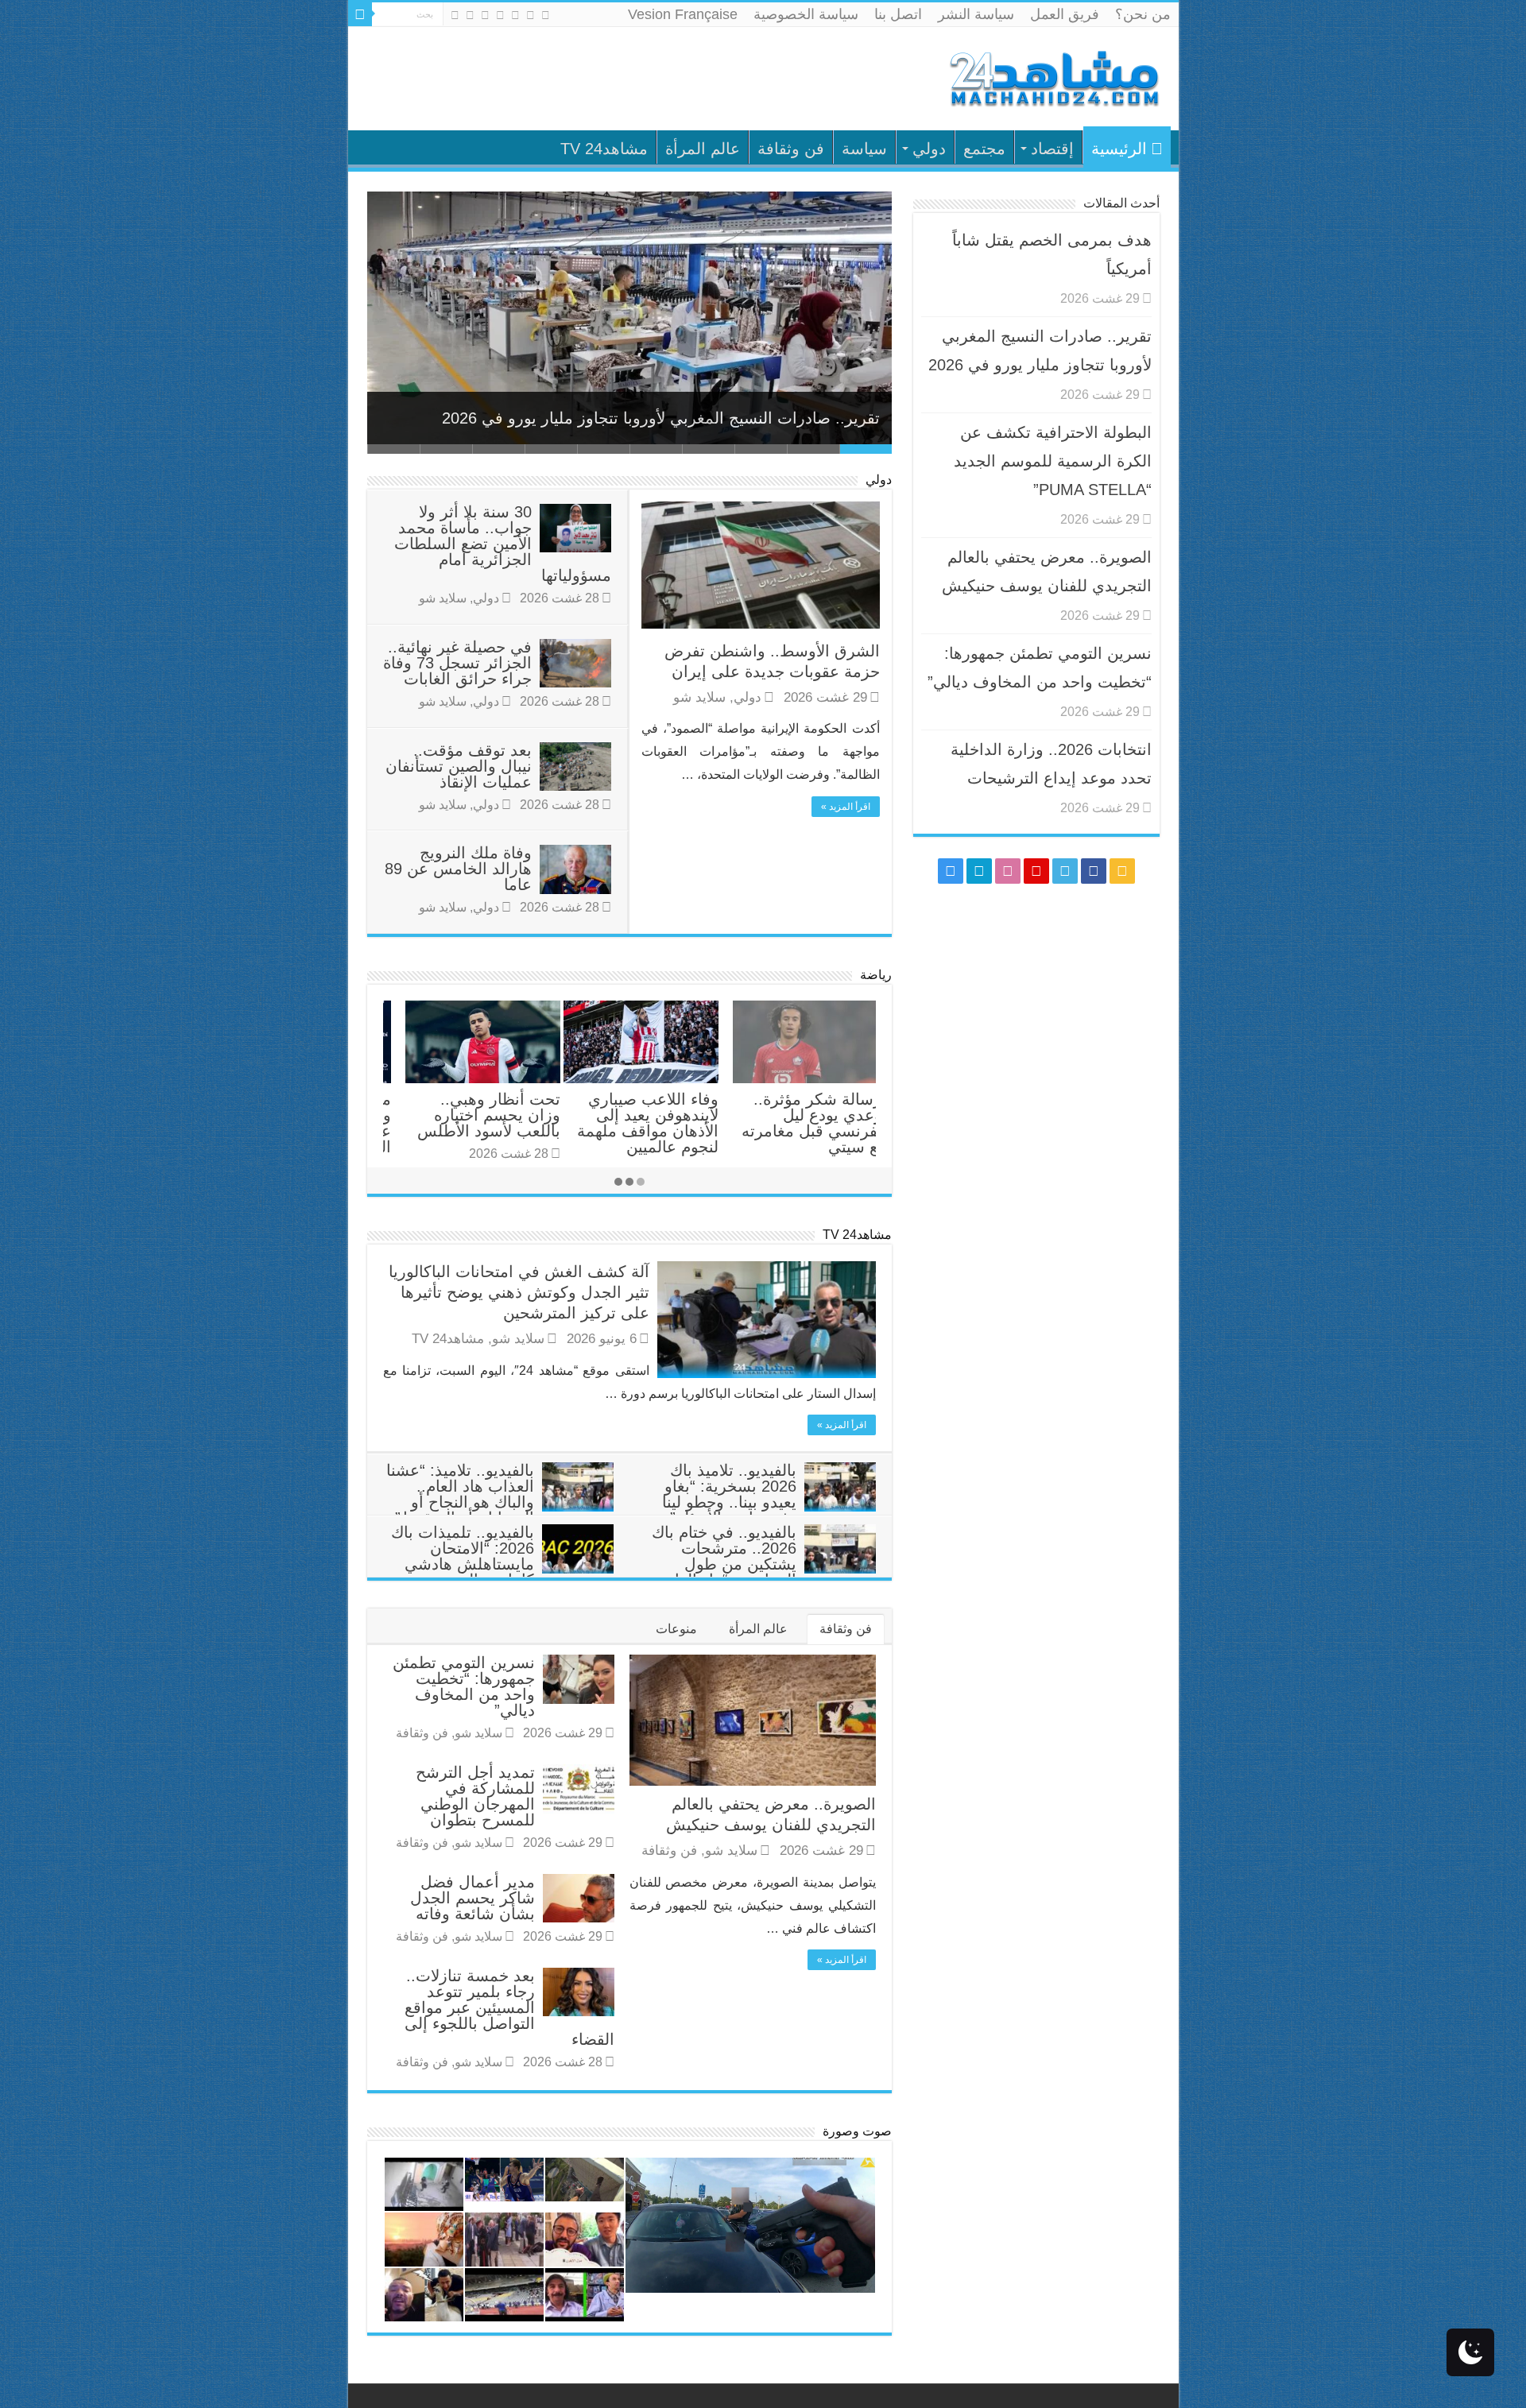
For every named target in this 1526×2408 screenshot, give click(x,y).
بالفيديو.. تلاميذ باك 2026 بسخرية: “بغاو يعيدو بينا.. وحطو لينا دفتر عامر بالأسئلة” (729, 1494)
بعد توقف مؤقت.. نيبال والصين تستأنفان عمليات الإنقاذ (459, 766)
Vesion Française (683, 14)
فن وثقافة (791, 149)
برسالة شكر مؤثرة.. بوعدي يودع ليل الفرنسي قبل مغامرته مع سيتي (634, 1123)
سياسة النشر (976, 14)
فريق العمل (1065, 14)
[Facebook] (531, 15)
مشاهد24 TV (604, 149)
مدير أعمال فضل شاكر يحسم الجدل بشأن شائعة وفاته (473, 1898)
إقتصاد (1052, 149)
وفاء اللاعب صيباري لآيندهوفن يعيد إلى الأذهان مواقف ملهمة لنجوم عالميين (467, 1123)
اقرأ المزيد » (846, 807)
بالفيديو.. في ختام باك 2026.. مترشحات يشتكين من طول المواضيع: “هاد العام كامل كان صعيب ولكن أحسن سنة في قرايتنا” (763, 1572)
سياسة (864, 149)
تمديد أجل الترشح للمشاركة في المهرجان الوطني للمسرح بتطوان (475, 1796)
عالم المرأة (703, 149)
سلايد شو (699, 697)
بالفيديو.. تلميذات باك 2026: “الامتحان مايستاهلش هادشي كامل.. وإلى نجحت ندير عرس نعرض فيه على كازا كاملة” (502, 1572)
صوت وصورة (857, 2131)
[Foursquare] (470, 15)
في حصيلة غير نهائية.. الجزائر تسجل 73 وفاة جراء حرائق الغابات (457, 663)
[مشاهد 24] (1053, 77)
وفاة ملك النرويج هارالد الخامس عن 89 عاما (458, 869)
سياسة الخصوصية (806, 14)
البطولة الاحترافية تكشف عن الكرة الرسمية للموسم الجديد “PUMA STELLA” (1053, 461)
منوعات (676, 1629)
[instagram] (455, 15)
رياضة (876, 975)
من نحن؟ (1143, 14)
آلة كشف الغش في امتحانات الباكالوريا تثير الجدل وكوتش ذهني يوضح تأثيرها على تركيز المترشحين (519, 1292)
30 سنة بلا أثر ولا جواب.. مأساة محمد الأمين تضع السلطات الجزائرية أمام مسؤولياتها (503, 544)
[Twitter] (515, 15)
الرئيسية (1119, 149)
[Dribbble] (485, 15)
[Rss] (546, 15)
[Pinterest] (500, 15)
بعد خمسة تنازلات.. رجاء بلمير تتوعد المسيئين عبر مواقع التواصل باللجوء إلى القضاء (509, 2007)
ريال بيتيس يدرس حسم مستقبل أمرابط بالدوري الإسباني (804, 1115)
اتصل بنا (898, 14)
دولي (929, 149)
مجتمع (984, 149)
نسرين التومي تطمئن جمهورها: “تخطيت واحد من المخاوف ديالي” (464, 1686)
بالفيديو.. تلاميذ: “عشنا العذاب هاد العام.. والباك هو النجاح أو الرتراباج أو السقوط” (460, 1494)
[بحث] (360, 14)
